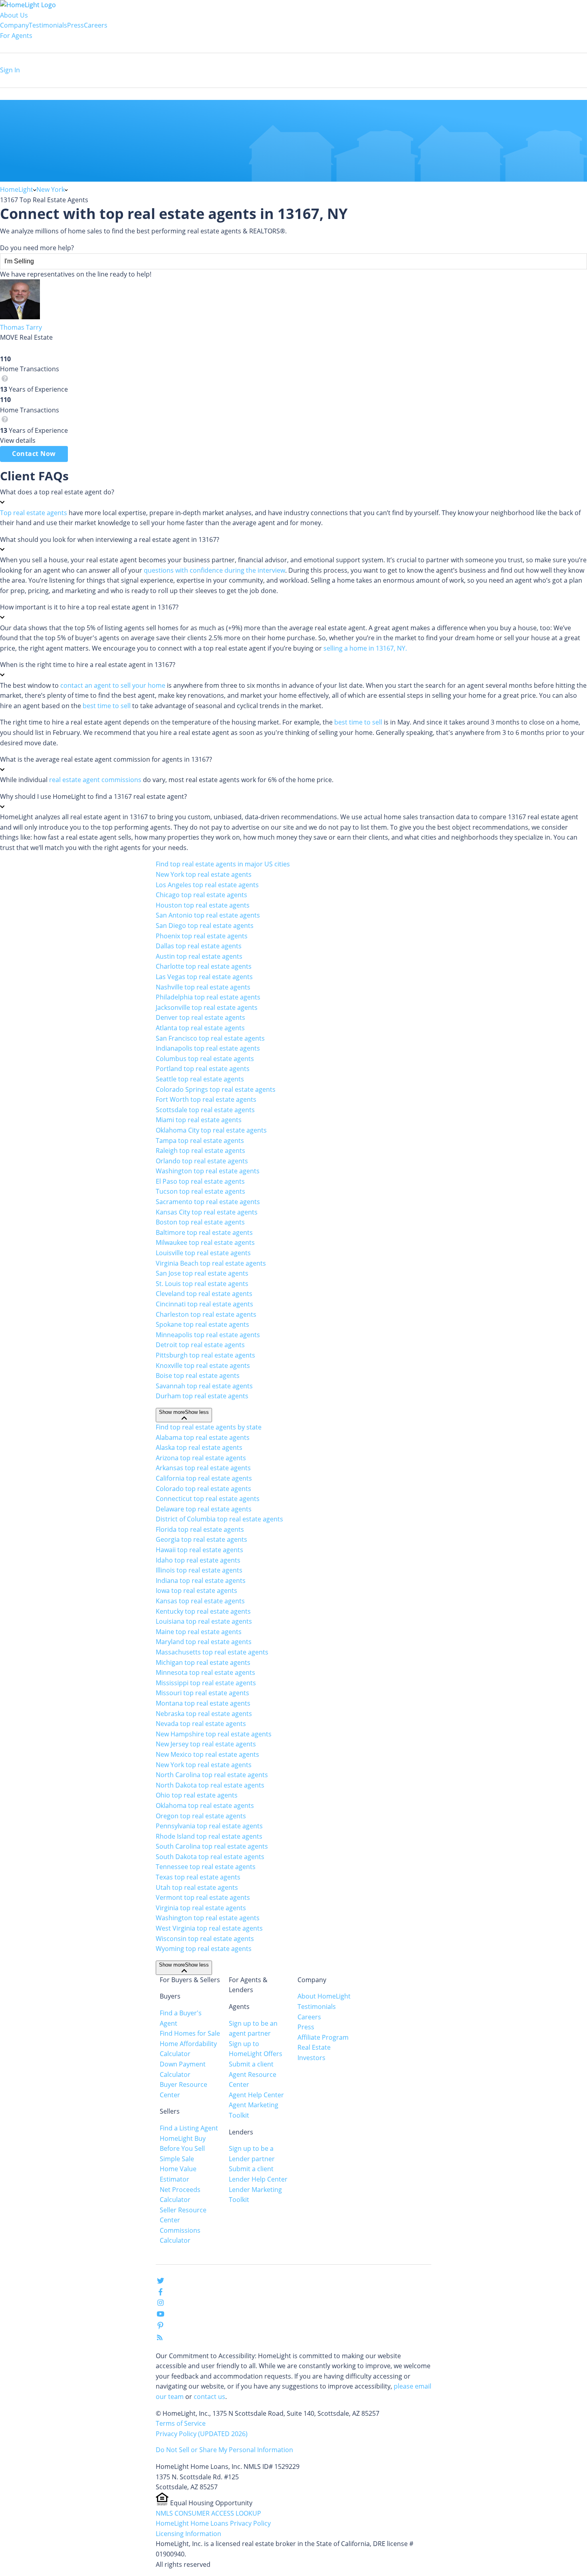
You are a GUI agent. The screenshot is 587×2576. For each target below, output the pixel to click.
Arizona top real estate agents (201, 1458)
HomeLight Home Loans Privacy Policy (213, 2523)
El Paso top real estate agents (200, 1181)
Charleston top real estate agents (206, 1314)
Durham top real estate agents (202, 1396)
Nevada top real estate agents (201, 1724)
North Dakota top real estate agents (210, 1785)
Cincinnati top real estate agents (204, 1304)
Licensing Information (188, 2534)
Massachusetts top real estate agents (212, 1652)
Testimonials (48, 25)
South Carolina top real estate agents (212, 1846)
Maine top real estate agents (199, 1632)
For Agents (16, 36)
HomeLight (17, 189)
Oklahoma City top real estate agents (211, 1130)
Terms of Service (181, 2423)
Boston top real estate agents (200, 1222)
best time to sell (107, 706)
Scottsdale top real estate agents (205, 1110)
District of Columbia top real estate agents (219, 1519)
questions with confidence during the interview (214, 570)
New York (51, 189)
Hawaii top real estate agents (199, 1550)
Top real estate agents (34, 513)
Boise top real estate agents (198, 1376)
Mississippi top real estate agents (206, 1683)
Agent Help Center (256, 2095)
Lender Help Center (258, 2179)
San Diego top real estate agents (205, 926)
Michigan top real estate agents (203, 1662)
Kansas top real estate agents (200, 1601)
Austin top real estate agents (199, 956)
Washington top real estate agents (208, 1171)
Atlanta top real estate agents (200, 1028)
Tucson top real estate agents (200, 1191)
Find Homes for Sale (190, 2033)
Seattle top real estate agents (200, 1079)
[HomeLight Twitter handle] (161, 2282)
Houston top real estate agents (203, 905)
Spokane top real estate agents (202, 1324)
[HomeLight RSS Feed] (160, 2339)
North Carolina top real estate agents (212, 1775)
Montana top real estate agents (203, 1703)
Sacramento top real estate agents (208, 1202)
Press (75, 25)
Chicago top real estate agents (201, 895)
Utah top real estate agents (197, 1887)
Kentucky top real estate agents (203, 1611)
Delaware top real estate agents (204, 1509)
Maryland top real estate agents (204, 1642)
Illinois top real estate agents (199, 1570)
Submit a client (251, 2064)
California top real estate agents (204, 1478)
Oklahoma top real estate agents (205, 1806)
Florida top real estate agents (200, 1529)
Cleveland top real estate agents (204, 1294)
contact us (209, 2397)
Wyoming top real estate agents (204, 1949)
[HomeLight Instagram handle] (161, 2304)
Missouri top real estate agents (202, 1693)
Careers (96, 25)
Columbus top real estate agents (205, 1059)
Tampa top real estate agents (200, 1141)
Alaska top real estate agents (199, 1447)
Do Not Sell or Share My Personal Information (224, 2450)
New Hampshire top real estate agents (214, 1734)
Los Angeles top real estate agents (207, 885)
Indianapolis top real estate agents (208, 1048)
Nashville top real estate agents (203, 987)
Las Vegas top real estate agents (204, 977)
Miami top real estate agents (199, 1120)
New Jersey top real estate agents (206, 1744)
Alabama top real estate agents (203, 1437)
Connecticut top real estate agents (208, 1499)
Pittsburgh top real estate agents (205, 1355)
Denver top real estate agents (200, 1017)
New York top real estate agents (204, 874)
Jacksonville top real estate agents (207, 1007)
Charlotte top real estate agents (204, 966)
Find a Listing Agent (189, 2128)
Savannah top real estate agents (204, 1386)
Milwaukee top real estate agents (205, 1242)
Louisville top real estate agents (203, 1253)
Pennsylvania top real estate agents (209, 1826)
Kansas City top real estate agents (207, 1212)
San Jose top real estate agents (202, 1273)
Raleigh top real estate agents (200, 1151)
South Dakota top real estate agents (210, 1857)
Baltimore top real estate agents (204, 1232)
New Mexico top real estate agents (207, 1754)
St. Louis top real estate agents (202, 1284)
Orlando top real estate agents (202, 1161)
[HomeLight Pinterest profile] (161, 2328)
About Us (14, 15)
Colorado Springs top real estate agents (216, 1089)
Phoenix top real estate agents (202, 936)
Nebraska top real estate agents (204, 1714)
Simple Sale (177, 2159)
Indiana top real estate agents (201, 1581)
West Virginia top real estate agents (209, 1928)
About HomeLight (324, 1996)
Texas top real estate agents (198, 1877)
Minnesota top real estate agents (205, 1672)
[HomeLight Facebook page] (161, 2293)
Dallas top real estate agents (199, 946)
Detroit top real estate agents (200, 1345)
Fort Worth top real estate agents (206, 1099)
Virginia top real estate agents (201, 1908)
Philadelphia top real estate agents (208, 997)
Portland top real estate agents (203, 1069)
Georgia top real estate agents (201, 1539)
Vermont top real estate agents (203, 1897)
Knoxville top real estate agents (203, 1366)
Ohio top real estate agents (197, 1795)
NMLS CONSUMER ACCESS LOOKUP (208, 2513)
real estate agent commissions (95, 780)
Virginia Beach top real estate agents (211, 1263)
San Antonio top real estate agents (208, 915)
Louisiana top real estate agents (204, 1621)
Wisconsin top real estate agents (205, 1939)
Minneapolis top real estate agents (208, 1335)
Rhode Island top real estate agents (209, 1836)
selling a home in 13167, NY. (365, 648)
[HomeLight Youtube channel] (161, 2315)
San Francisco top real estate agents (210, 1038)
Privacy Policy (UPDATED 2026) (202, 2434)
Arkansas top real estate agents (203, 1468)
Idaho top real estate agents (198, 1560)
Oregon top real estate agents (201, 1816)
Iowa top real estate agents (196, 1591)
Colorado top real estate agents (203, 1489)
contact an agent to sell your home (113, 685)
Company (14, 25)
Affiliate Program (323, 2037)
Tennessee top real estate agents (206, 1867)
